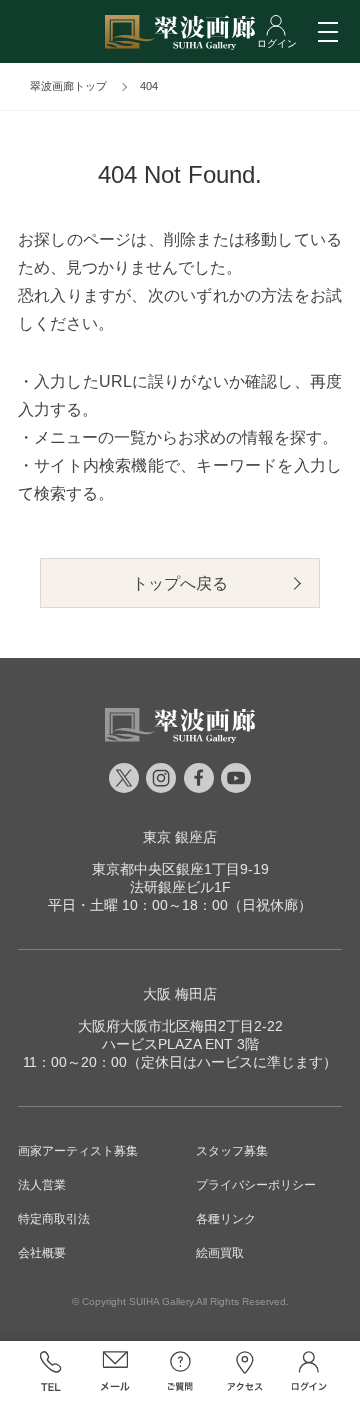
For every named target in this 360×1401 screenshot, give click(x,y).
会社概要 (42, 1253)
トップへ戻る (180, 583)
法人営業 (42, 1185)
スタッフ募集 (232, 1151)
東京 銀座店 (180, 837)
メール (115, 1371)
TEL (50, 1371)
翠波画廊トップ (68, 86)
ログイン (309, 1371)
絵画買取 (220, 1253)
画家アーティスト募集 (78, 1151)
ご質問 (180, 1371)
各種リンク (226, 1219)
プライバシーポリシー (256, 1185)
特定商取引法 (54, 1219)
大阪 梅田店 (180, 994)
